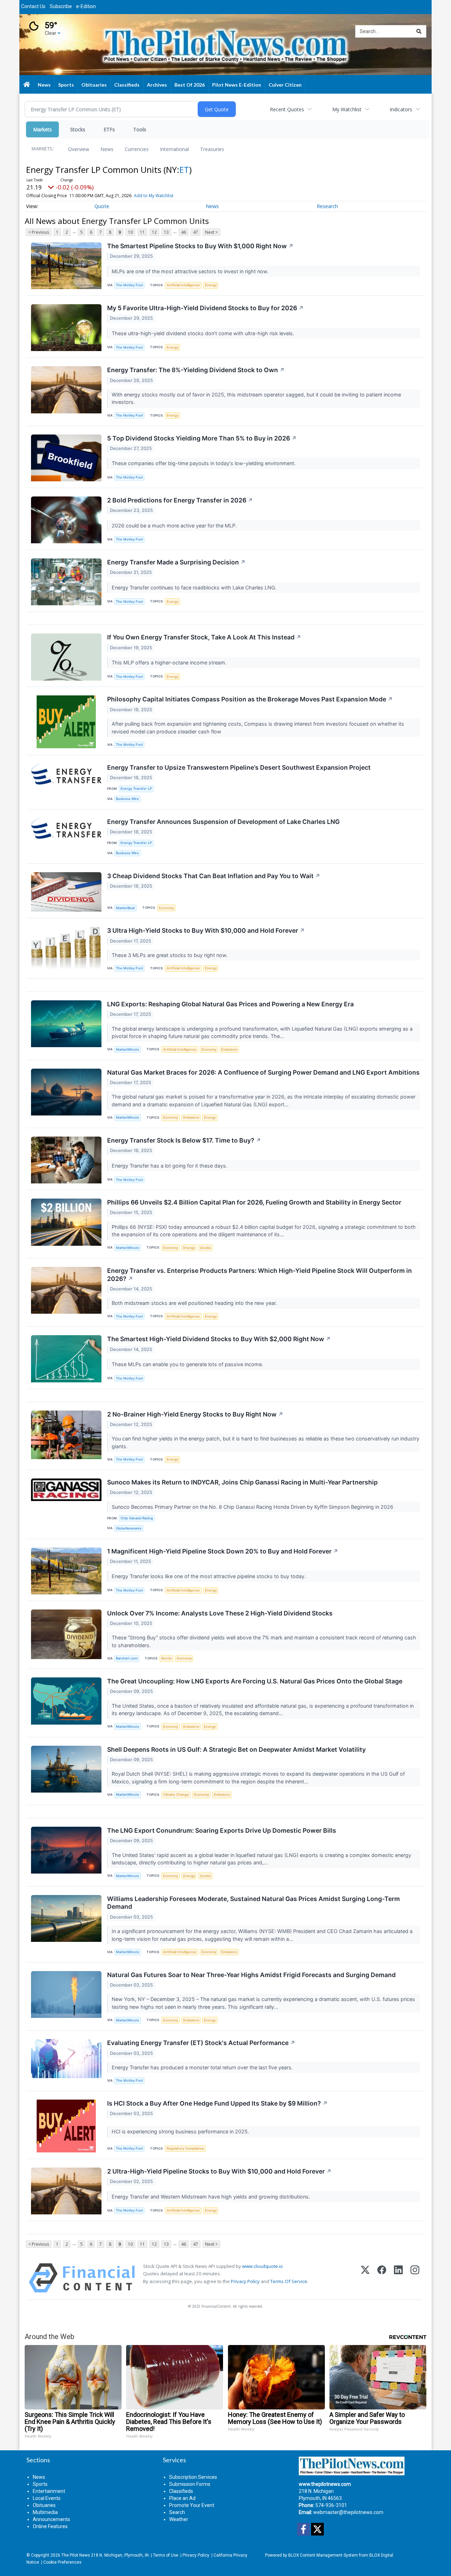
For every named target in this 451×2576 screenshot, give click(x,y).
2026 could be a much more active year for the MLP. (175, 526)
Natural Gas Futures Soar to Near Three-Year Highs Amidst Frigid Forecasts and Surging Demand (251, 1975)
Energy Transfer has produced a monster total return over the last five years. (203, 2067)
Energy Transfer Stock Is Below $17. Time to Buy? (184, 1140)
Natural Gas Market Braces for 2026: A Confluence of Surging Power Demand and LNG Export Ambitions (263, 1072)
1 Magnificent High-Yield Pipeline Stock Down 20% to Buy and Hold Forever (223, 1551)
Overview (79, 149)
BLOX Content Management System (323, 2555)
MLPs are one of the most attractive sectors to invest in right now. (191, 271)
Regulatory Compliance (185, 2148)
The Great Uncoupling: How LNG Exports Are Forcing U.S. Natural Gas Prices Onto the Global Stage (255, 1681)
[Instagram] (415, 2278)
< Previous (39, 232)
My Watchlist (347, 109)
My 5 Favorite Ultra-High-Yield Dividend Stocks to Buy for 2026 (205, 308)
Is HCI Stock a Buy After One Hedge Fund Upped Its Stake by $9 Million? (217, 2103)
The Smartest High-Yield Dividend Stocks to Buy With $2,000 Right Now (219, 1339)
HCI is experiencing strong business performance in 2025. (181, 2131)
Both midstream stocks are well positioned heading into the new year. (195, 1303)
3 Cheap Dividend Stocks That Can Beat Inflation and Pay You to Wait (214, 876)
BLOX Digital (381, 2555)
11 (142, 232)
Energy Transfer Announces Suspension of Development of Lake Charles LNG (223, 822)
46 (184, 232)
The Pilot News (76, 2555)
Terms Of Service (289, 2281)
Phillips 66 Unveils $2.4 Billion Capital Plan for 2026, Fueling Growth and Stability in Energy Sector (254, 1202)
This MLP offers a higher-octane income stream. (170, 662)
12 (154, 232)
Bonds (166, 1658)
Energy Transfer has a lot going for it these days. (170, 1166)
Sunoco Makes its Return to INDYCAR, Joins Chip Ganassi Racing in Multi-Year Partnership (242, 1482)
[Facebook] (382, 2278)
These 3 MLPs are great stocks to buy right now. (170, 955)
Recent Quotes (287, 109)
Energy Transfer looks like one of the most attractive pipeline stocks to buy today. (209, 1576)
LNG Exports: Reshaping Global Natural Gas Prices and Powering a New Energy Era (230, 1004)
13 (166, 232)
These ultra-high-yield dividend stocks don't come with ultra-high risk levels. (204, 333)
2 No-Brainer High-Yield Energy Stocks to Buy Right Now (195, 1414)
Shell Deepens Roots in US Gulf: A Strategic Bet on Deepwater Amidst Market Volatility (236, 1749)
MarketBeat (125, 908)
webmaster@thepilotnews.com (348, 2512)
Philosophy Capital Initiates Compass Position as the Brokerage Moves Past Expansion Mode (250, 699)
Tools (140, 129)
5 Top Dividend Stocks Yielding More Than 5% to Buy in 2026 (202, 438)
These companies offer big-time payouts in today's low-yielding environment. (204, 463)
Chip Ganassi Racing (137, 1518)
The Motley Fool (129, 285)
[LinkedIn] (398, 2278)
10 (130, 232)
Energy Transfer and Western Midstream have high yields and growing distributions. (212, 2197)
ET (184, 170)
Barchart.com (127, 1658)
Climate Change (176, 1795)
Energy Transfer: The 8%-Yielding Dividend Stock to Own (196, 370)
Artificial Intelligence (183, 285)
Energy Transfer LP (136, 789)
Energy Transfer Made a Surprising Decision (176, 562)
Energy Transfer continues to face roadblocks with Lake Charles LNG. (195, 587)
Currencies (137, 149)
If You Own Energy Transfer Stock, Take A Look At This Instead (204, 637)
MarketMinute (128, 1049)
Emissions (229, 1049)
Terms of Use (166, 2555)
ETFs (109, 129)
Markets (42, 129)
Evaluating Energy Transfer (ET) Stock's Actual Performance (201, 2043)
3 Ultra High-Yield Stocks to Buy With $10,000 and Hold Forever (206, 930)
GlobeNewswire (129, 1528)
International (174, 149)
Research (327, 206)
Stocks (78, 129)
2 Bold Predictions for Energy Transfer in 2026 (180, 500)
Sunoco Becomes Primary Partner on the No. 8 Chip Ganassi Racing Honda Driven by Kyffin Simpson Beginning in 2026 (253, 1507)
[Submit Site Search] (419, 31)
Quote (102, 206)
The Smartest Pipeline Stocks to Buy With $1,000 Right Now (200, 246)
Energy (211, 285)
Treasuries (212, 149)
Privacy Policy (245, 2281)
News (107, 149)
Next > (211, 232)
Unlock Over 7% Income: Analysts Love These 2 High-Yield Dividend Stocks (220, 1613)
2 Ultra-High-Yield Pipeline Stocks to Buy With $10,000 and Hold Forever (219, 2171)
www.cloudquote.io (262, 2266)
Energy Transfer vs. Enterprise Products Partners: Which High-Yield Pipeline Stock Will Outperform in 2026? (260, 1275)
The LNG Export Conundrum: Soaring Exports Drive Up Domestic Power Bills (222, 1830)
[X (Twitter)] (365, 2278)
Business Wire (127, 799)
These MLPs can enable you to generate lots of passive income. (188, 1364)
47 (196, 232)
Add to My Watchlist (154, 196)
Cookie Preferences (62, 2562)
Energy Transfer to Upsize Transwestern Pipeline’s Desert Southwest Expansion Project (239, 767)
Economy (166, 908)
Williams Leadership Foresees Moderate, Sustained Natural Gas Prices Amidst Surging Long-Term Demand (254, 1903)
